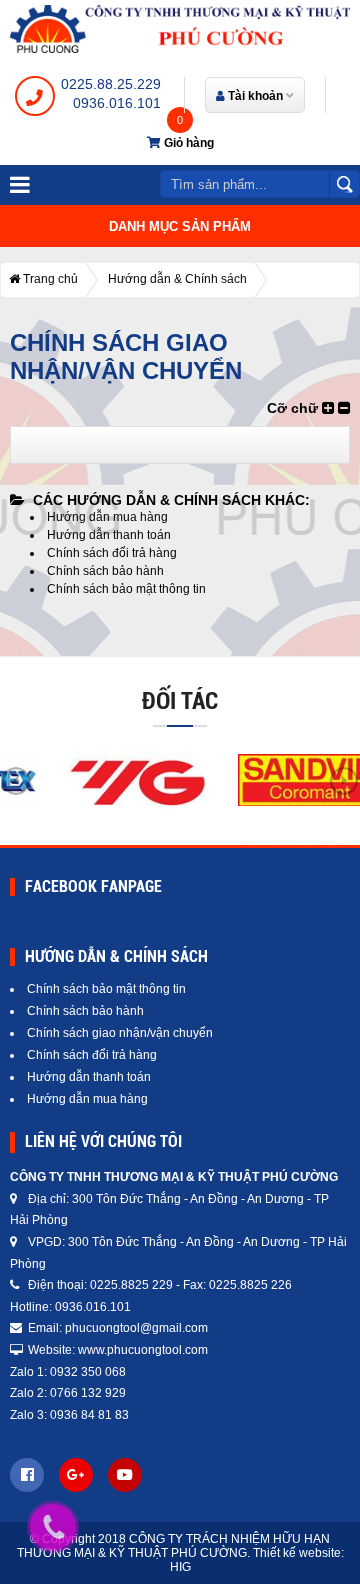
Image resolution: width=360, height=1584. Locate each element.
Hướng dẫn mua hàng (107, 517)
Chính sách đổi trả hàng (112, 553)
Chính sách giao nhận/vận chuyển (120, 1033)
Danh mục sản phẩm (180, 226)
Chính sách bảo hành (105, 571)
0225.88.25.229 (111, 84)
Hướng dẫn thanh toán (109, 535)
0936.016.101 (117, 103)
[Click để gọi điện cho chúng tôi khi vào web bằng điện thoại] (53, 1527)
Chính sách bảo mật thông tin (126, 589)
